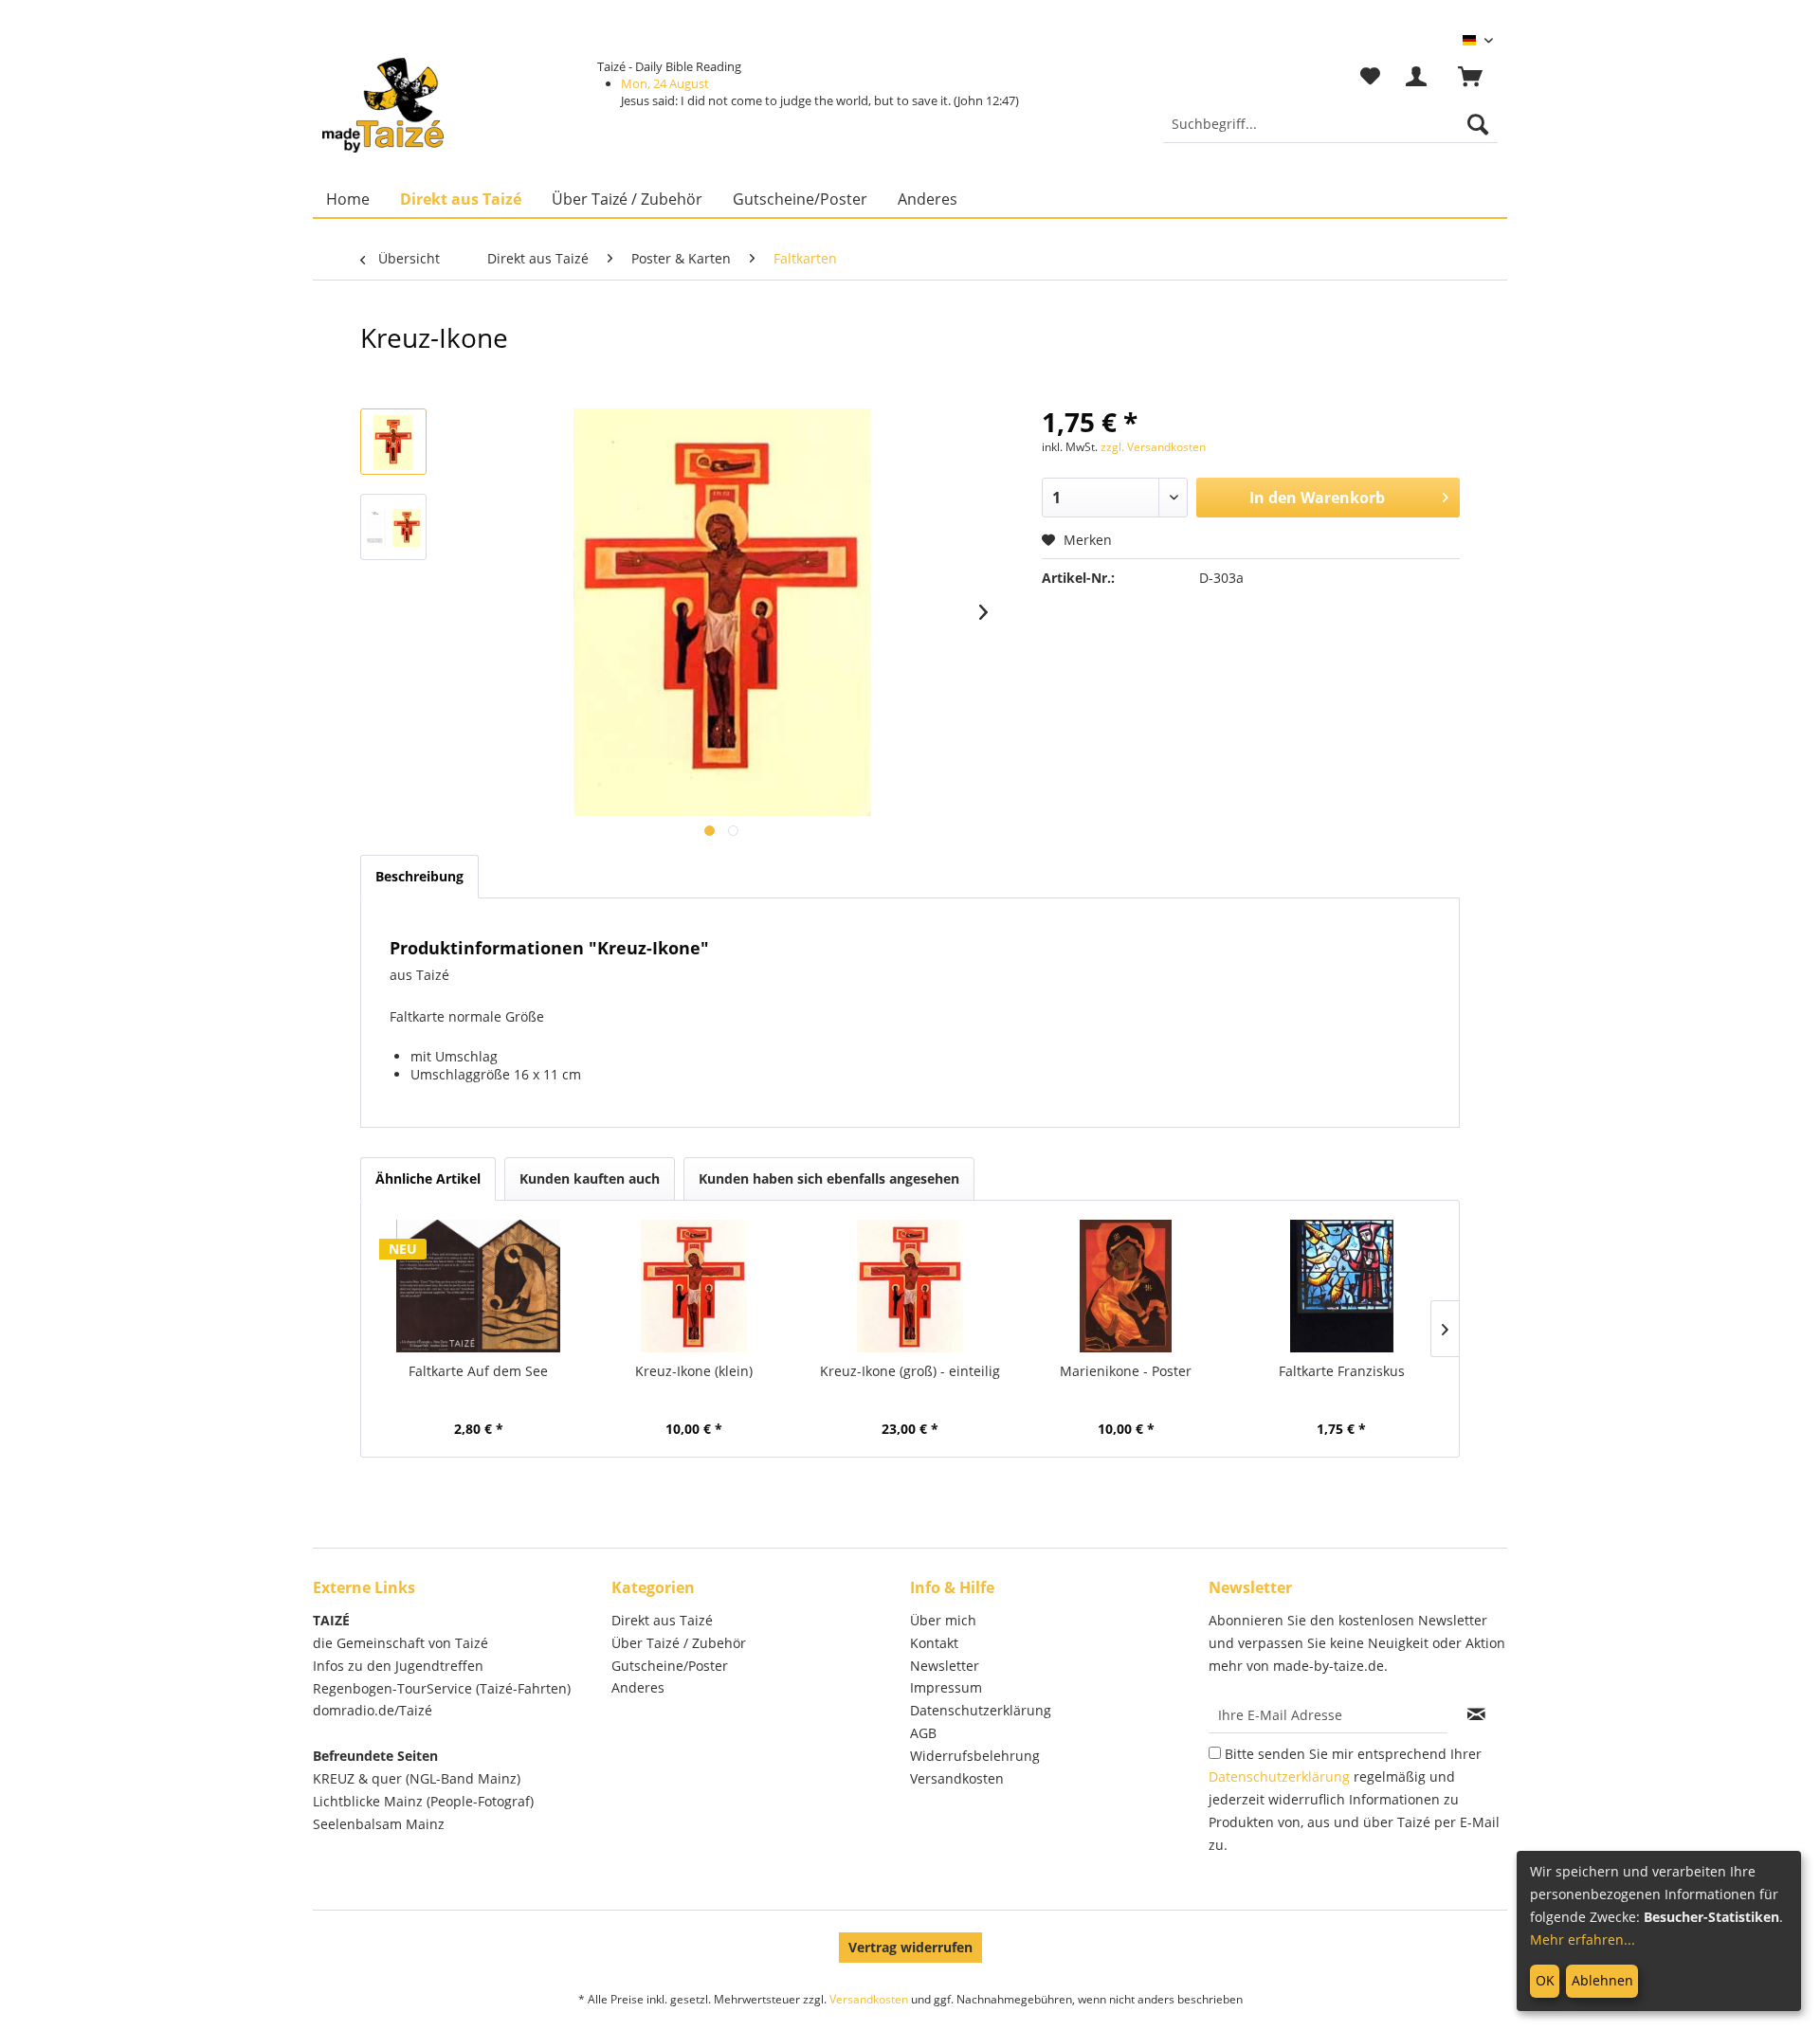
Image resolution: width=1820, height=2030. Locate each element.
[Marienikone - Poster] (1126, 1286)
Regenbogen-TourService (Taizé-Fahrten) (442, 1688)
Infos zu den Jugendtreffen (398, 1666)
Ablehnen (1602, 1980)
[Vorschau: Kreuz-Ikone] (393, 442)
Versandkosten (957, 1778)
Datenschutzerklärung (981, 1710)
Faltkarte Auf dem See (478, 1371)
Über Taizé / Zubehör (679, 1643)
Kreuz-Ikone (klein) (694, 1371)
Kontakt (934, 1643)
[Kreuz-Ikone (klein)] (695, 1286)
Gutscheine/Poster (670, 1666)
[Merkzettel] (1370, 77)
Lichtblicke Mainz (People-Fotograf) (423, 1801)
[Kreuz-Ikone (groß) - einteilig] (910, 1286)
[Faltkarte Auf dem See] (479, 1286)
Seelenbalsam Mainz (379, 1824)
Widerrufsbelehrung (975, 1756)
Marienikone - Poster (1126, 1371)
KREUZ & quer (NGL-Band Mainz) (417, 1778)
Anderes (638, 1687)
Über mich (943, 1620)
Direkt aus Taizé (662, 1620)
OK (1545, 1980)
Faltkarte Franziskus (1342, 1371)
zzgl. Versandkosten (1153, 447)
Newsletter (945, 1666)
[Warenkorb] (1479, 77)
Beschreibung (419, 876)
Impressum (946, 1687)
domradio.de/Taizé (373, 1710)
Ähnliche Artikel (428, 1178)
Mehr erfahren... (1583, 1939)
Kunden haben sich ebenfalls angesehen (829, 1178)
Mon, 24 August (665, 83)
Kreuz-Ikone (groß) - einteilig (910, 1371)
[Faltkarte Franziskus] (1341, 1286)
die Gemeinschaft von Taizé (400, 1643)
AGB (923, 1733)
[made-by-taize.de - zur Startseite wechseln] (383, 105)
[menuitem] (1330, 124)
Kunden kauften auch (590, 1178)
